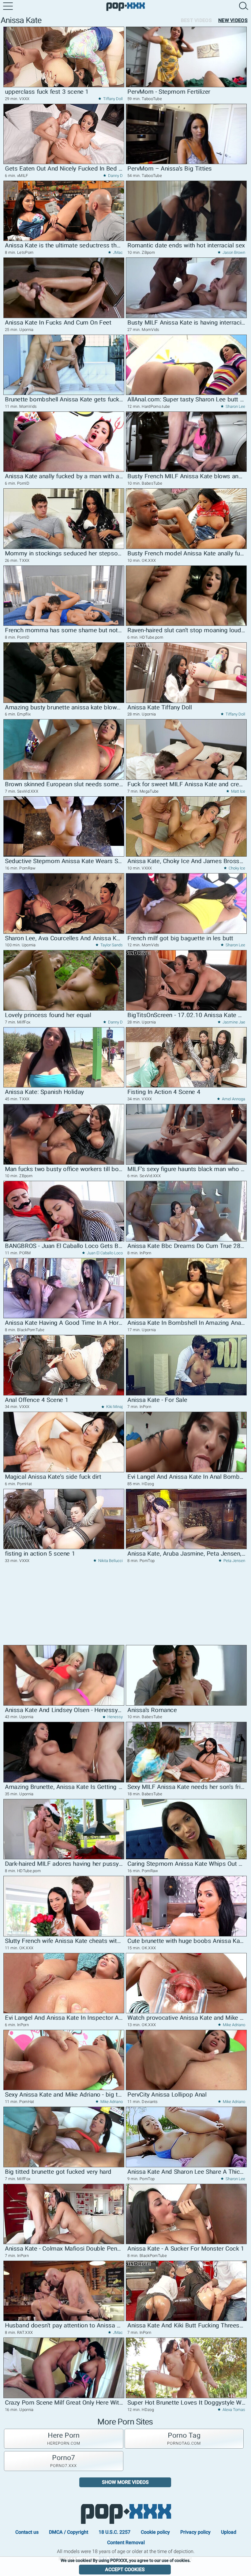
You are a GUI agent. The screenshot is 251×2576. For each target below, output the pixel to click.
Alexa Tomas (233, 2410)
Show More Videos (125, 2482)
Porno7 (64, 2461)
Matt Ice (238, 791)
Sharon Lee (235, 406)
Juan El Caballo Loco (104, 1253)
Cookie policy (155, 2532)
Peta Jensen (234, 1561)
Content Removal (126, 2542)
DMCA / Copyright (69, 2532)
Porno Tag (184, 2439)
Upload (229, 2532)
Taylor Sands (111, 945)
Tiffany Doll (112, 99)
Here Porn (64, 2439)
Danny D (115, 176)
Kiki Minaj (114, 1407)
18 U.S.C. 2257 (114, 2532)
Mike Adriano (234, 2025)
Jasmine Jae (233, 1022)
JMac (117, 252)
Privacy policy (195, 2532)
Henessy (115, 1717)
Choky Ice (236, 868)
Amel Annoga (233, 1099)
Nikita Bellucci (110, 1561)
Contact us (27, 2532)
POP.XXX (126, 2514)
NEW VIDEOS (233, 20)
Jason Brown (233, 252)
